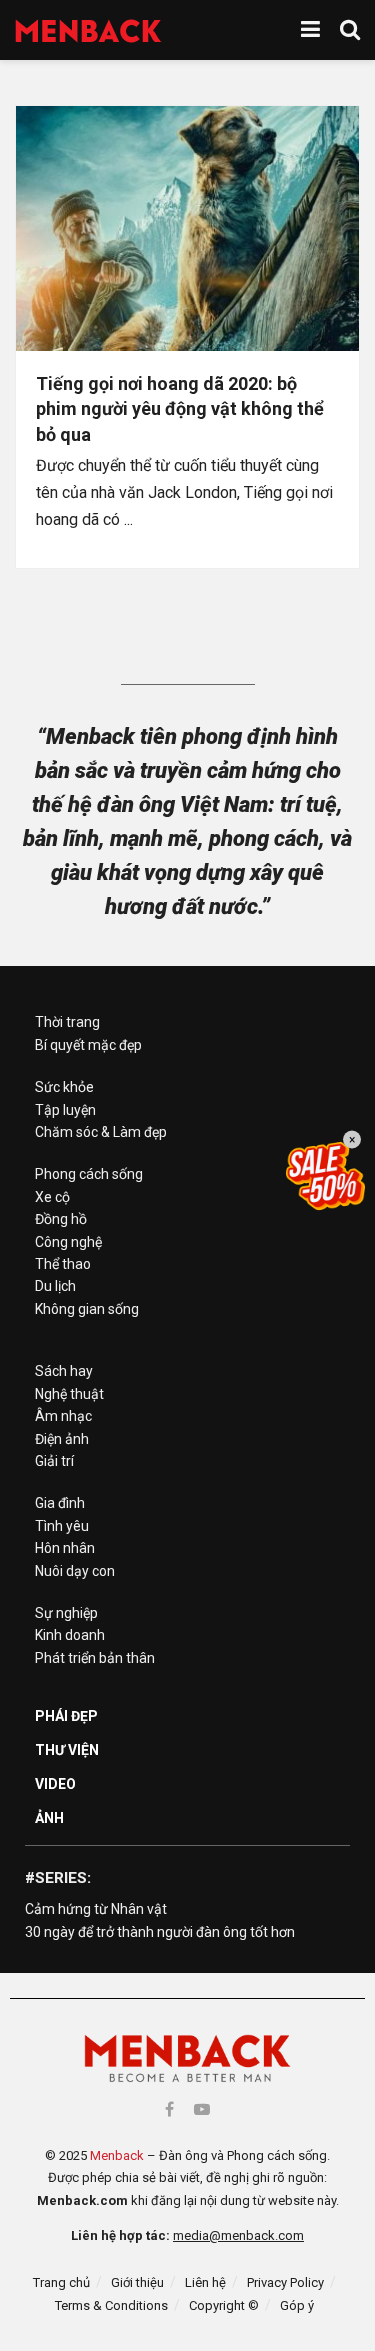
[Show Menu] (310, 30)
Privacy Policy (285, 2282)
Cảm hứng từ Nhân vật (96, 1909)
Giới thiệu (137, 2282)
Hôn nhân (65, 1548)
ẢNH (49, 1818)
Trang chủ (61, 2282)
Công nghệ (68, 1242)
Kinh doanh (70, 1635)
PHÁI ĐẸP (66, 1716)
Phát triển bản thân (95, 1658)
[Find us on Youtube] (202, 2109)
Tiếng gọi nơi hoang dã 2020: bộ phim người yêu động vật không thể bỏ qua (180, 408)
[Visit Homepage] (88, 30)
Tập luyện (65, 1110)
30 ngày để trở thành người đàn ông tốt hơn (160, 1932)
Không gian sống (87, 1309)
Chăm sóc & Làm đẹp (101, 1132)
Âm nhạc (63, 1416)
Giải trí (54, 1461)
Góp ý (297, 2305)
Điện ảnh (62, 1439)
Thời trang (67, 1022)
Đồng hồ (61, 1219)
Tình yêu (62, 1526)
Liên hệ (205, 2282)
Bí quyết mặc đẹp (88, 1045)
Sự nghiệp (66, 1613)
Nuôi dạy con (75, 1571)
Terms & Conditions (111, 2305)
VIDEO (55, 1784)
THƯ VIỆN (67, 1750)
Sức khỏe (64, 1087)
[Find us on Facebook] (169, 2109)
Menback (117, 2155)
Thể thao (63, 1264)
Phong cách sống (89, 1174)
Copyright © (224, 2305)
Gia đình (60, 1503)
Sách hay (64, 1371)
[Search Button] (350, 30)
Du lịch (55, 1286)
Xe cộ (52, 1197)
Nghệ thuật (69, 1394)
